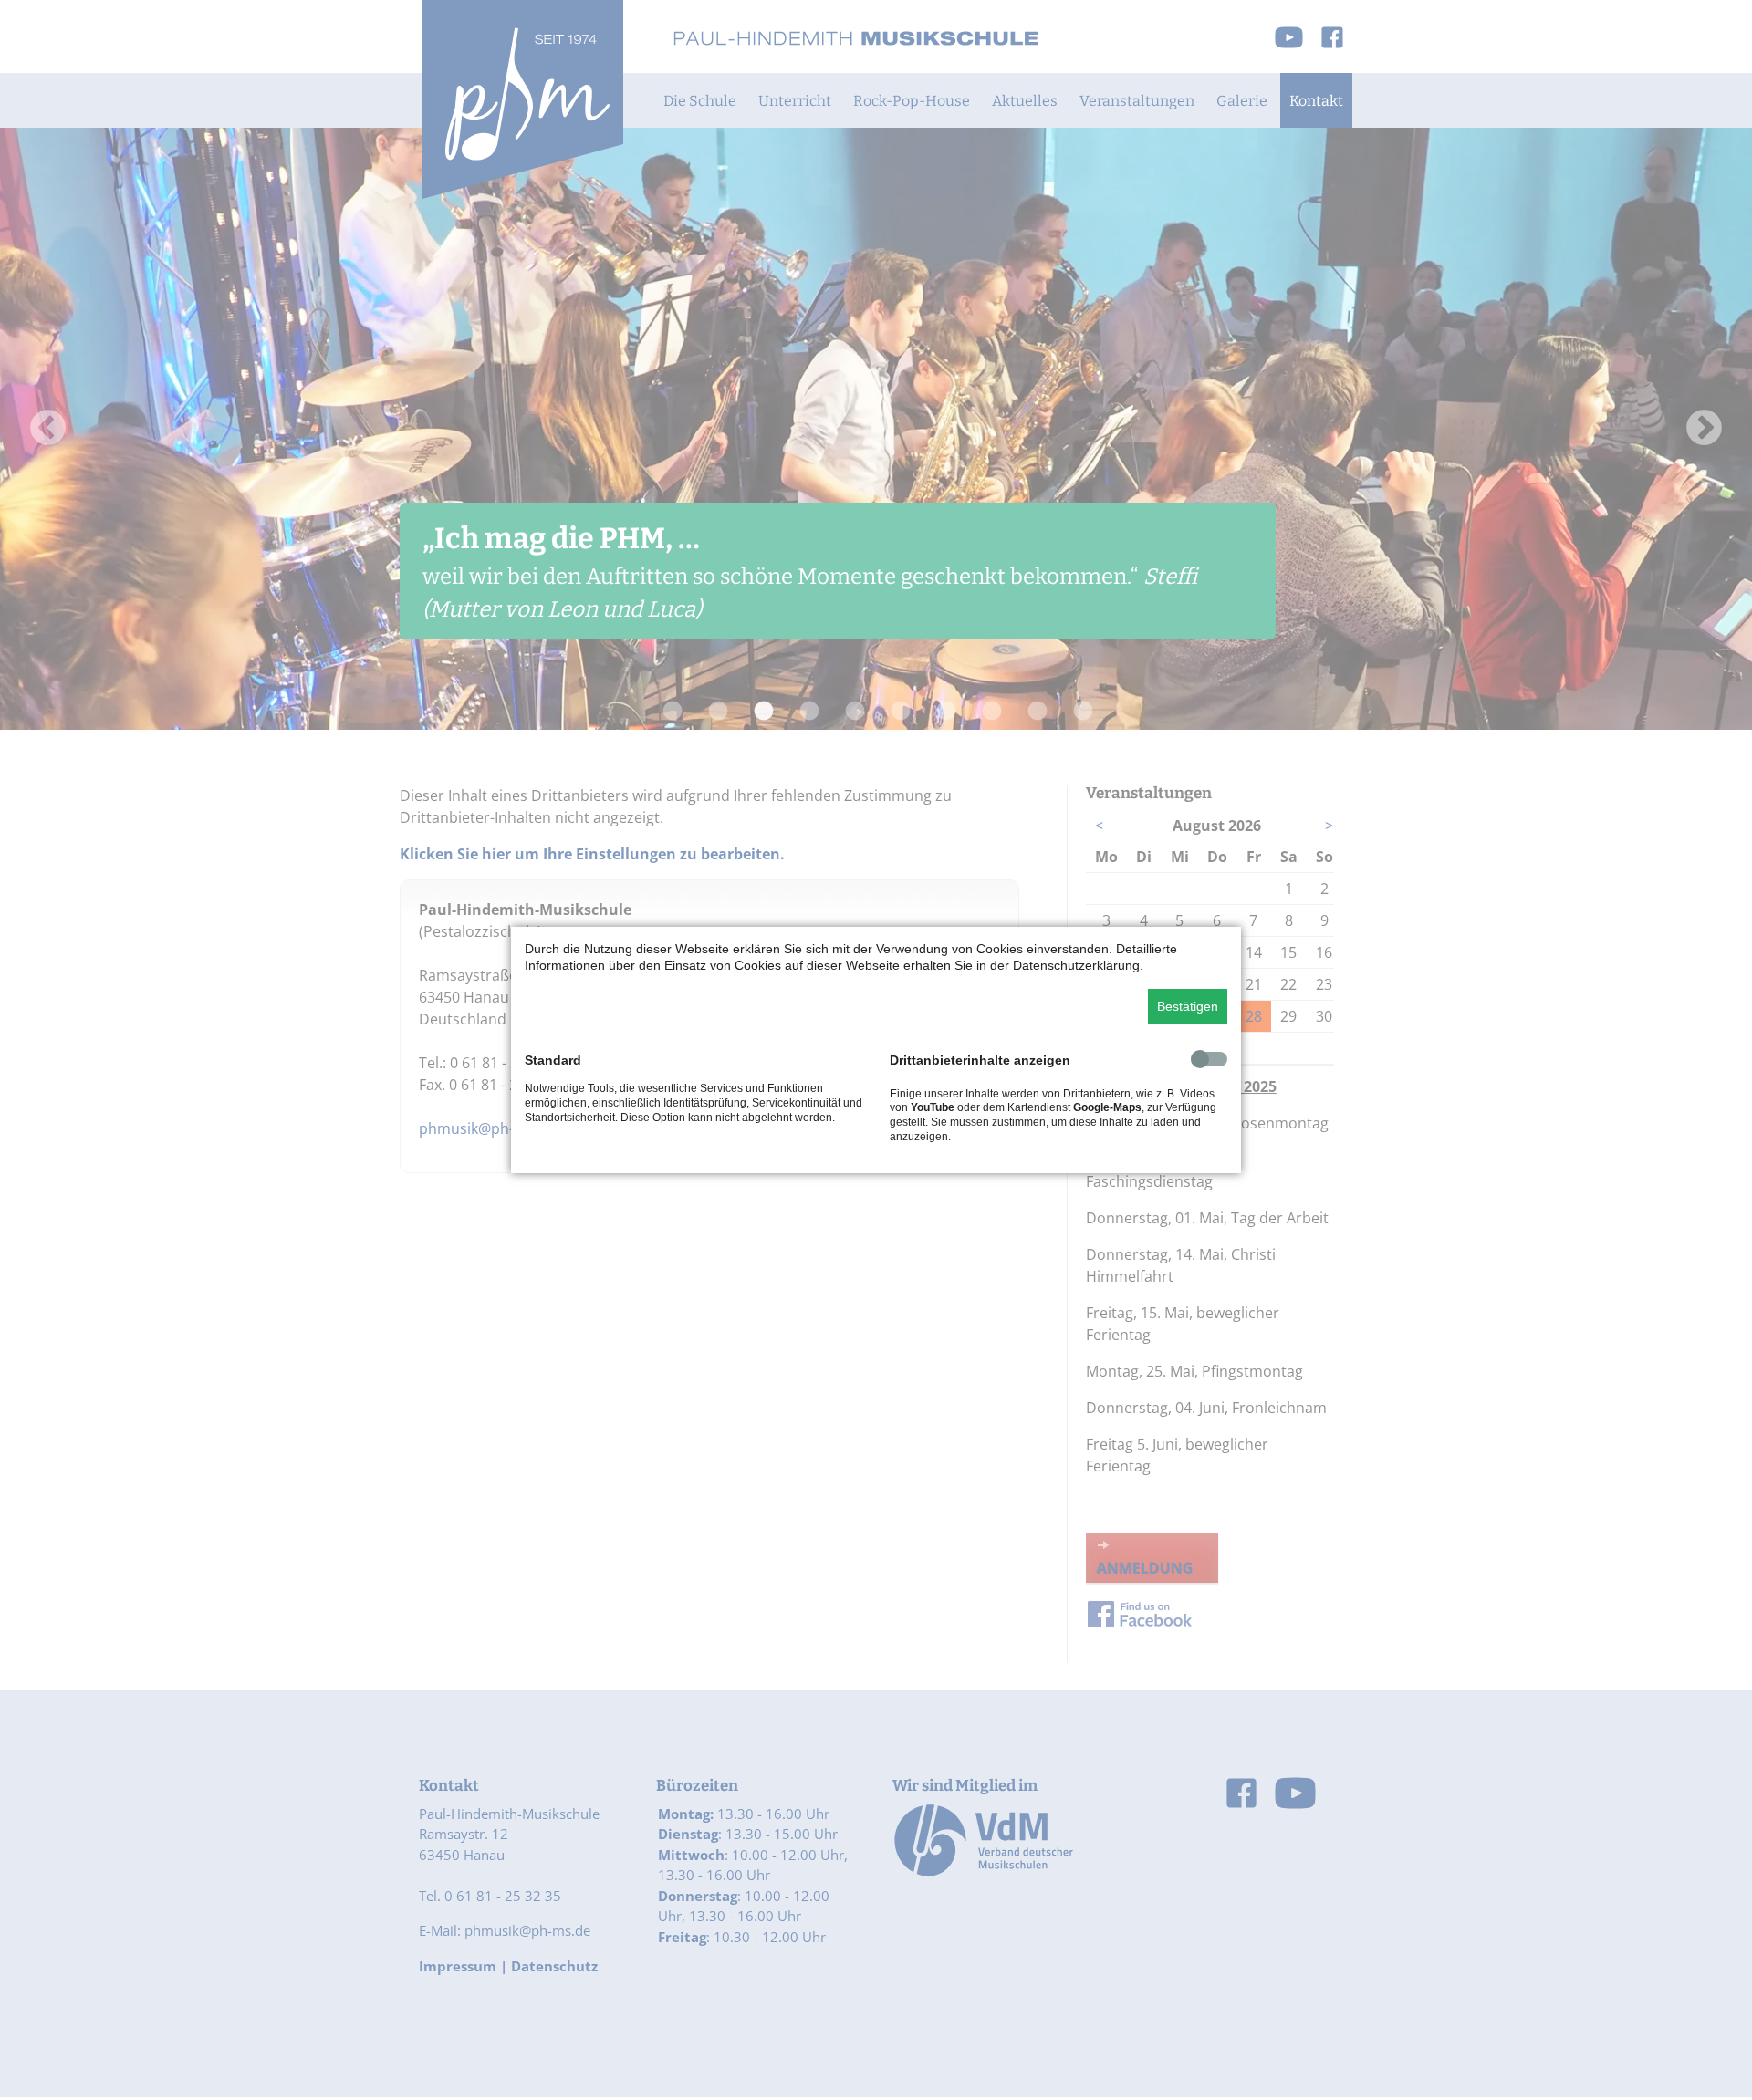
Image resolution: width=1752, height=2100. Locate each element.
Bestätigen (1188, 1006)
